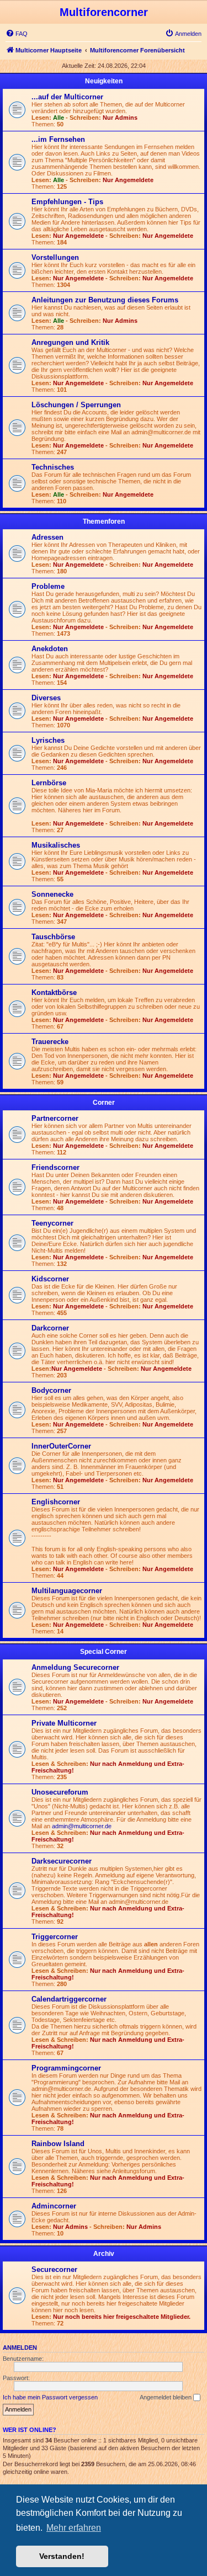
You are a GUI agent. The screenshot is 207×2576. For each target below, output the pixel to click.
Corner (104, 1103)
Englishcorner (56, 1502)
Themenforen (104, 521)
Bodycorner (51, 1390)
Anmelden (20, 2348)
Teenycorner (52, 1223)
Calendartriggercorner (69, 1999)
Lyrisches (48, 740)
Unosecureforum (60, 1792)
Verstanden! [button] (62, 2556)
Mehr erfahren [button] (74, 2528)
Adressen (47, 537)
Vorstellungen (55, 257)
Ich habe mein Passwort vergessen (50, 2397)
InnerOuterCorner (61, 1446)
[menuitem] (17, 34)
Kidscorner (50, 1279)
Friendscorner (55, 1167)
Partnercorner (55, 1118)
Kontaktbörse (54, 992)
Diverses (46, 698)
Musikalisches (56, 845)
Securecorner (54, 2269)
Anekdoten (50, 649)
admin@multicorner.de (82, 1826)
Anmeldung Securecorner (75, 1667)
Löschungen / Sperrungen (76, 405)
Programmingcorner (66, 2068)
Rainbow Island (58, 2144)
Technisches (53, 467)
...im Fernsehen (58, 139)
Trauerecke (50, 1042)
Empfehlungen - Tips (67, 202)
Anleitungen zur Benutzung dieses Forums (105, 300)
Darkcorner (50, 1328)
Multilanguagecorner (67, 1591)
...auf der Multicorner (67, 97)
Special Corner (104, 1652)
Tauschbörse (53, 937)
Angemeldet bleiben (166, 2397)
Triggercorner (55, 1937)
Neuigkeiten (104, 81)
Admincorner (54, 2206)
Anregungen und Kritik (70, 342)
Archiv (104, 2254)
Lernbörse (49, 783)
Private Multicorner (64, 1723)
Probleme (48, 586)
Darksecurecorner (62, 1861)
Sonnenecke (52, 894)
